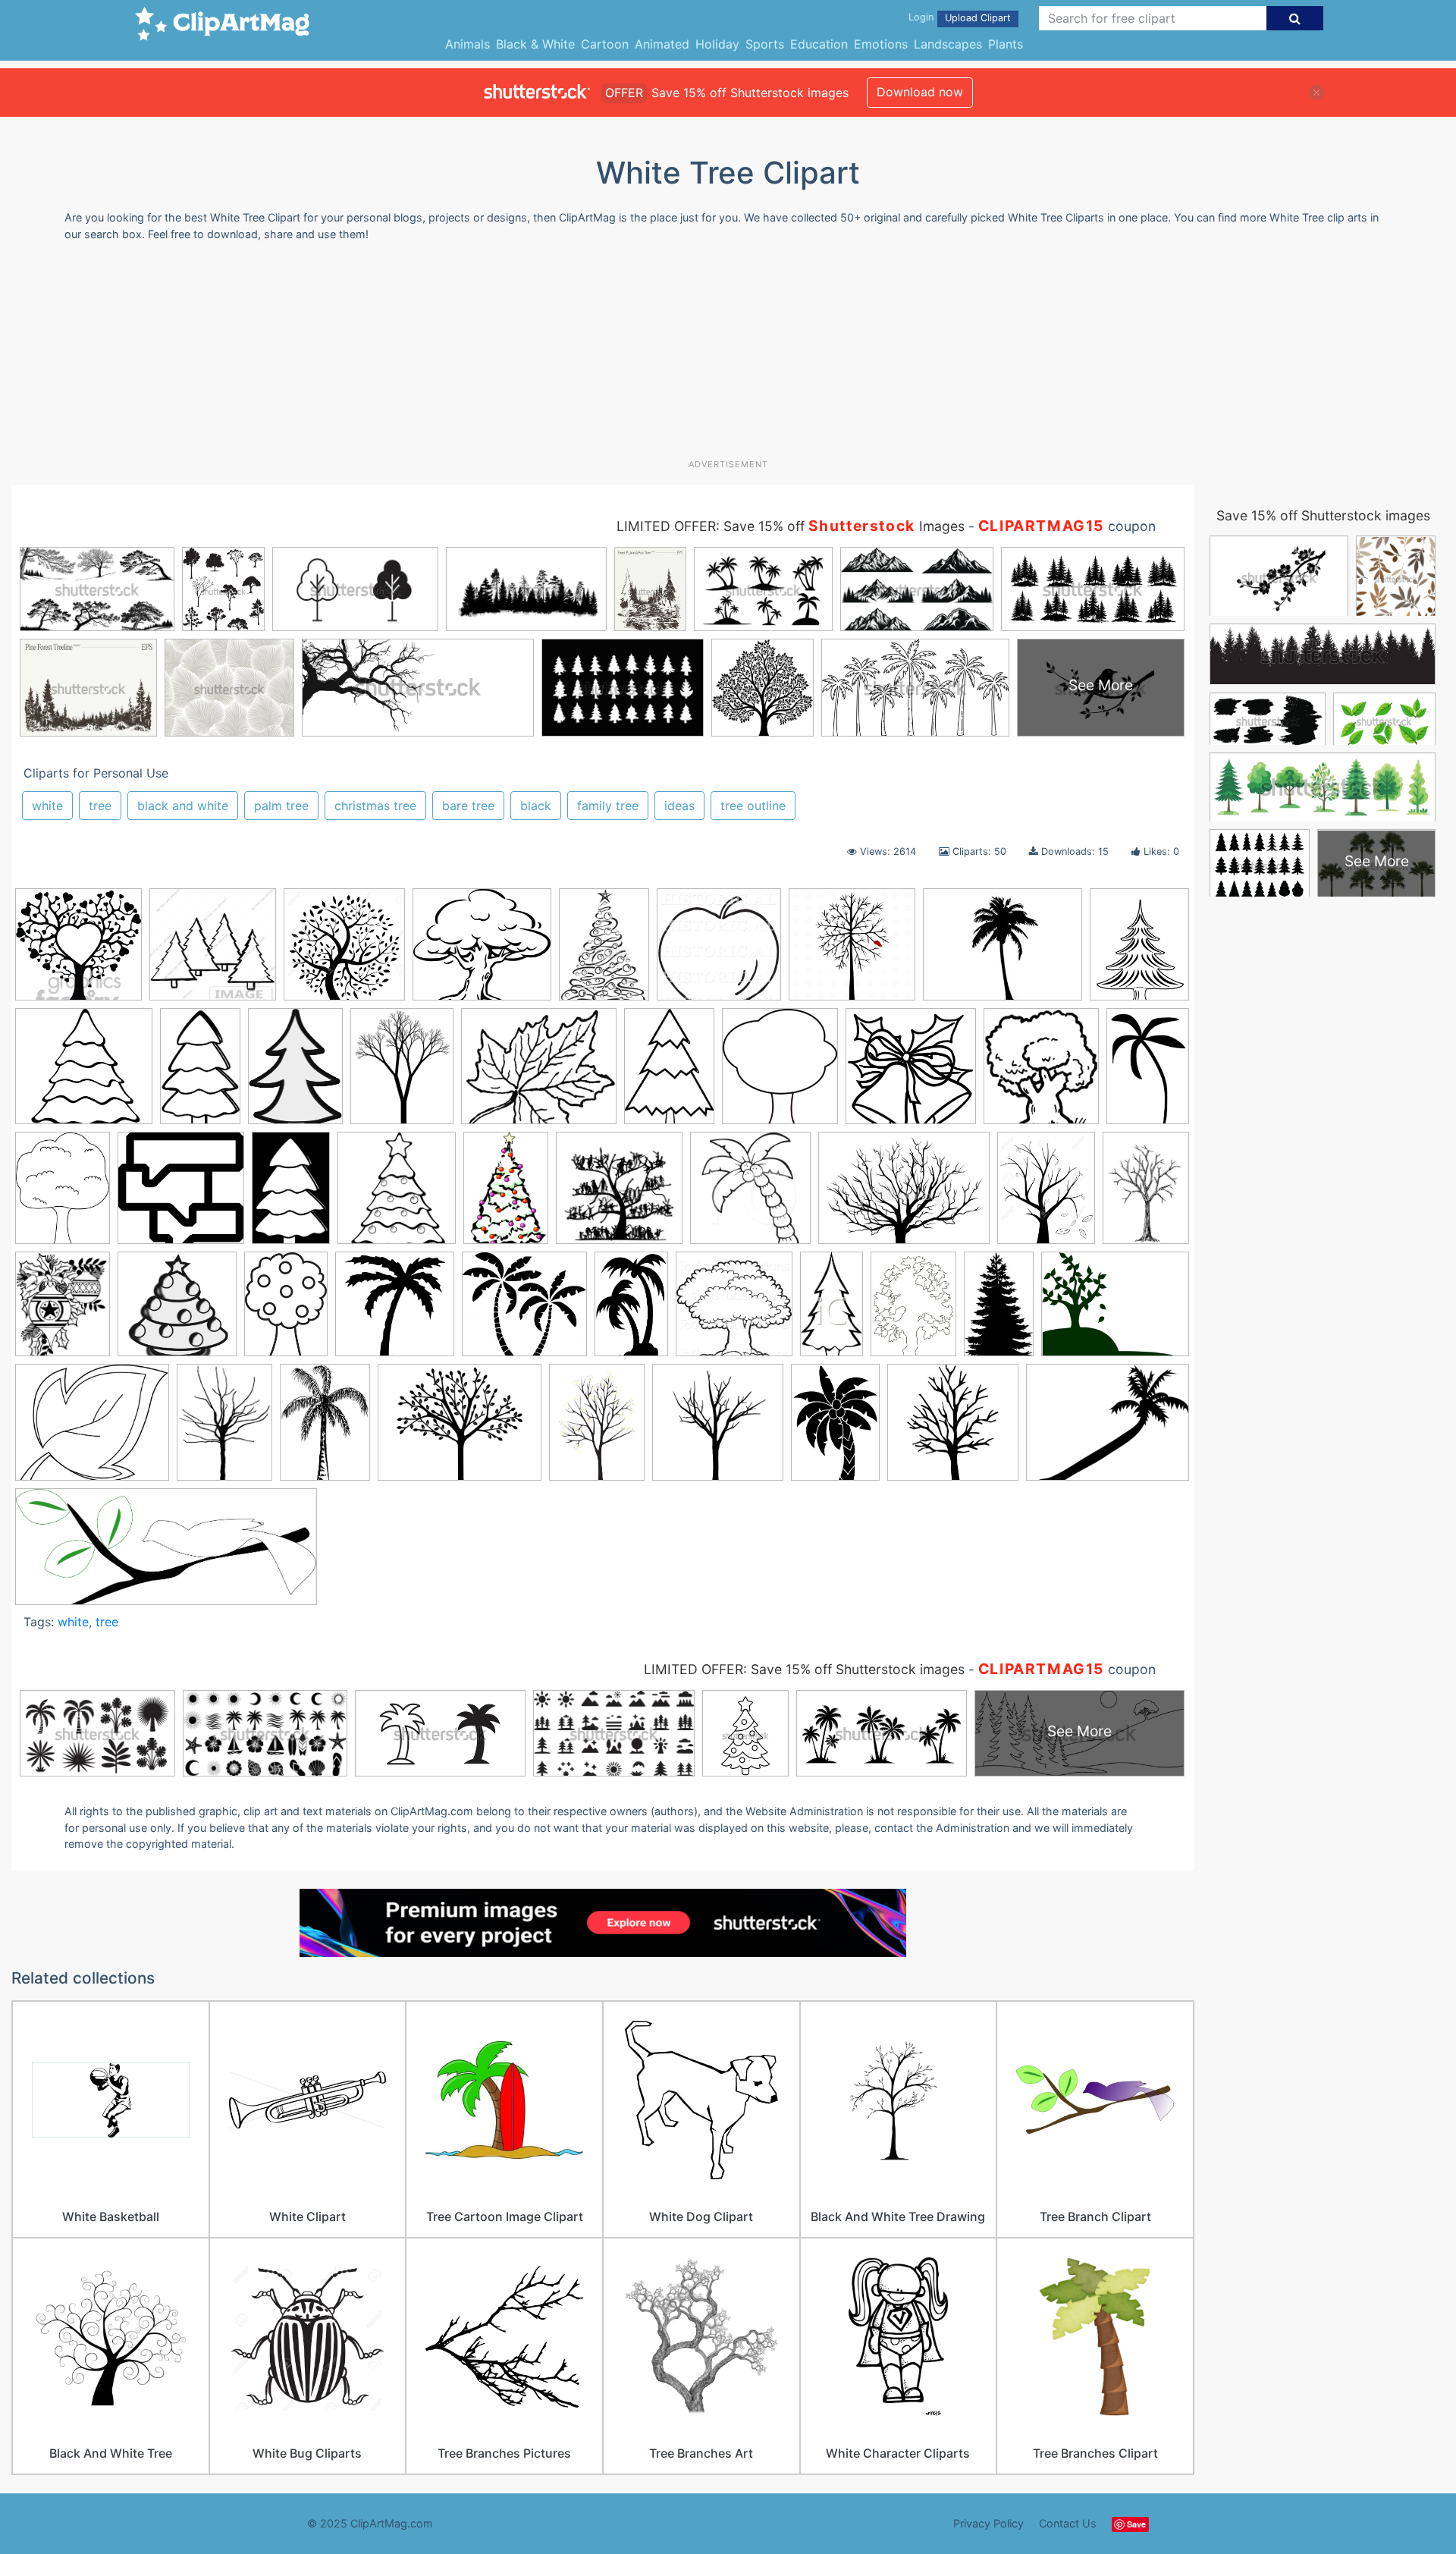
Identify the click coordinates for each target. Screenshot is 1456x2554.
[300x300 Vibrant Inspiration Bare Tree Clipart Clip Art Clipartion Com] (953, 1429)
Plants (1006, 44)
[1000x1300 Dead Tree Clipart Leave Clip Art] (1046, 1195)
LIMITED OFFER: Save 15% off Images (791, 526)
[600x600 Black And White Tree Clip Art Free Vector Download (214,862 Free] (181, 1195)
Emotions (881, 44)
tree (100, 806)
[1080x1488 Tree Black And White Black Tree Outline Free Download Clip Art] (224, 1429)
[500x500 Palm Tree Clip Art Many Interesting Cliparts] (395, 1311)
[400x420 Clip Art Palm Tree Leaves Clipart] (750, 1195)
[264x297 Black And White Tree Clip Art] (780, 1073)
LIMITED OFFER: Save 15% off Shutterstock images (804, 1669)
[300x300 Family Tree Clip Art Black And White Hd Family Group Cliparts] (78, 952)
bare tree (468, 806)
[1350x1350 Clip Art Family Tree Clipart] (619, 1195)
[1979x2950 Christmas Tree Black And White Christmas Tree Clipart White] (506, 1195)
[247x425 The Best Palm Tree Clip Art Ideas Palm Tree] (999, 1311)
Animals (468, 44)
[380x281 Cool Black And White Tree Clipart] (904, 1195)
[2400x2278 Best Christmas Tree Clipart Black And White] (84, 1073)
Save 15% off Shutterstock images (1323, 515)
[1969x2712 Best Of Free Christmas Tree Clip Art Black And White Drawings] (295, 1073)
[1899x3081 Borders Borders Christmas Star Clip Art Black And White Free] (291, 1195)
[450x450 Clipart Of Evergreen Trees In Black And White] (213, 952)
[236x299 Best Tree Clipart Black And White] (402, 1073)
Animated (662, 44)
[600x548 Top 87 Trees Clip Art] (482, 952)
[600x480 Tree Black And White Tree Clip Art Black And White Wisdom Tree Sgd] (460, 1429)
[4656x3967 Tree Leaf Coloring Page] (92, 1429)
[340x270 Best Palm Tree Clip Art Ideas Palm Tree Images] (1003, 952)
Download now (920, 92)
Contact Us (1068, 2523)
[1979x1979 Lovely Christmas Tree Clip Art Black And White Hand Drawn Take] (177, 1311)
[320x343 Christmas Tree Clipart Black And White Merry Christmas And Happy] (397, 1195)
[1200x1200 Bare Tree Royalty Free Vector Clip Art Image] (852, 952)
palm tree (281, 806)
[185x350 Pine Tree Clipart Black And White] (832, 1310)
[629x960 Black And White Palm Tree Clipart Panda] (1148, 1071)
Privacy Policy (988, 2523)
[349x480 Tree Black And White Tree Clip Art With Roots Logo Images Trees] (597, 1429)
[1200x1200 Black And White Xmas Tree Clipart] (911, 1073)
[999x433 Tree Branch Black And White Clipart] (166, 1554)
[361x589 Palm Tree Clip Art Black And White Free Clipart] (631, 1311)
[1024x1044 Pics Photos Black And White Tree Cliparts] (734, 1311)
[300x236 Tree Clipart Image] (1115, 1310)
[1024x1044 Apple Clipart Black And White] (719, 952)
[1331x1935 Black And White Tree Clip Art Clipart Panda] (669, 1073)
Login (921, 17)
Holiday (717, 44)
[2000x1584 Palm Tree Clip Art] (1108, 1429)
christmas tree (375, 806)
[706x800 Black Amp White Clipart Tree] (1041, 1073)
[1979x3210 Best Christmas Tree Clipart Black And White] (200, 1073)
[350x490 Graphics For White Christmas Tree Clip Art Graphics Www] (604, 951)
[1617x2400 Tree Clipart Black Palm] (835, 1429)
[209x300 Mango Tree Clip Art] (286, 1311)
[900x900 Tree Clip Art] (718, 1429)
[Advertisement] (728, 356)
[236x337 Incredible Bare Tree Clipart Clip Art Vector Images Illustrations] (1146, 1193)
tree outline (753, 806)
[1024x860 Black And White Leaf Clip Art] (539, 1073)
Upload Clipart (978, 18)
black (536, 806)
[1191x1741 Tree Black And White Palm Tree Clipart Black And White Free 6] (325, 1429)
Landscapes (948, 44)
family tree (608, 806)
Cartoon (605, 44)
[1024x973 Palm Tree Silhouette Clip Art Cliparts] (524, 1311)
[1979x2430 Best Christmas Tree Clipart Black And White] (1139, 949)
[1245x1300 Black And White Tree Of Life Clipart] (344, 952)
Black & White (535, 44)
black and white (183, 806)
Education (819, 44)
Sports (765, 44)
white (47, 806)
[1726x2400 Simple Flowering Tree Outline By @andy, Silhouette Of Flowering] (913, 1311)
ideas (679, 806)
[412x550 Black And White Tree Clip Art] (63, 1195)
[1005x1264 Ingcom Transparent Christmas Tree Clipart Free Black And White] (63, 1311)
